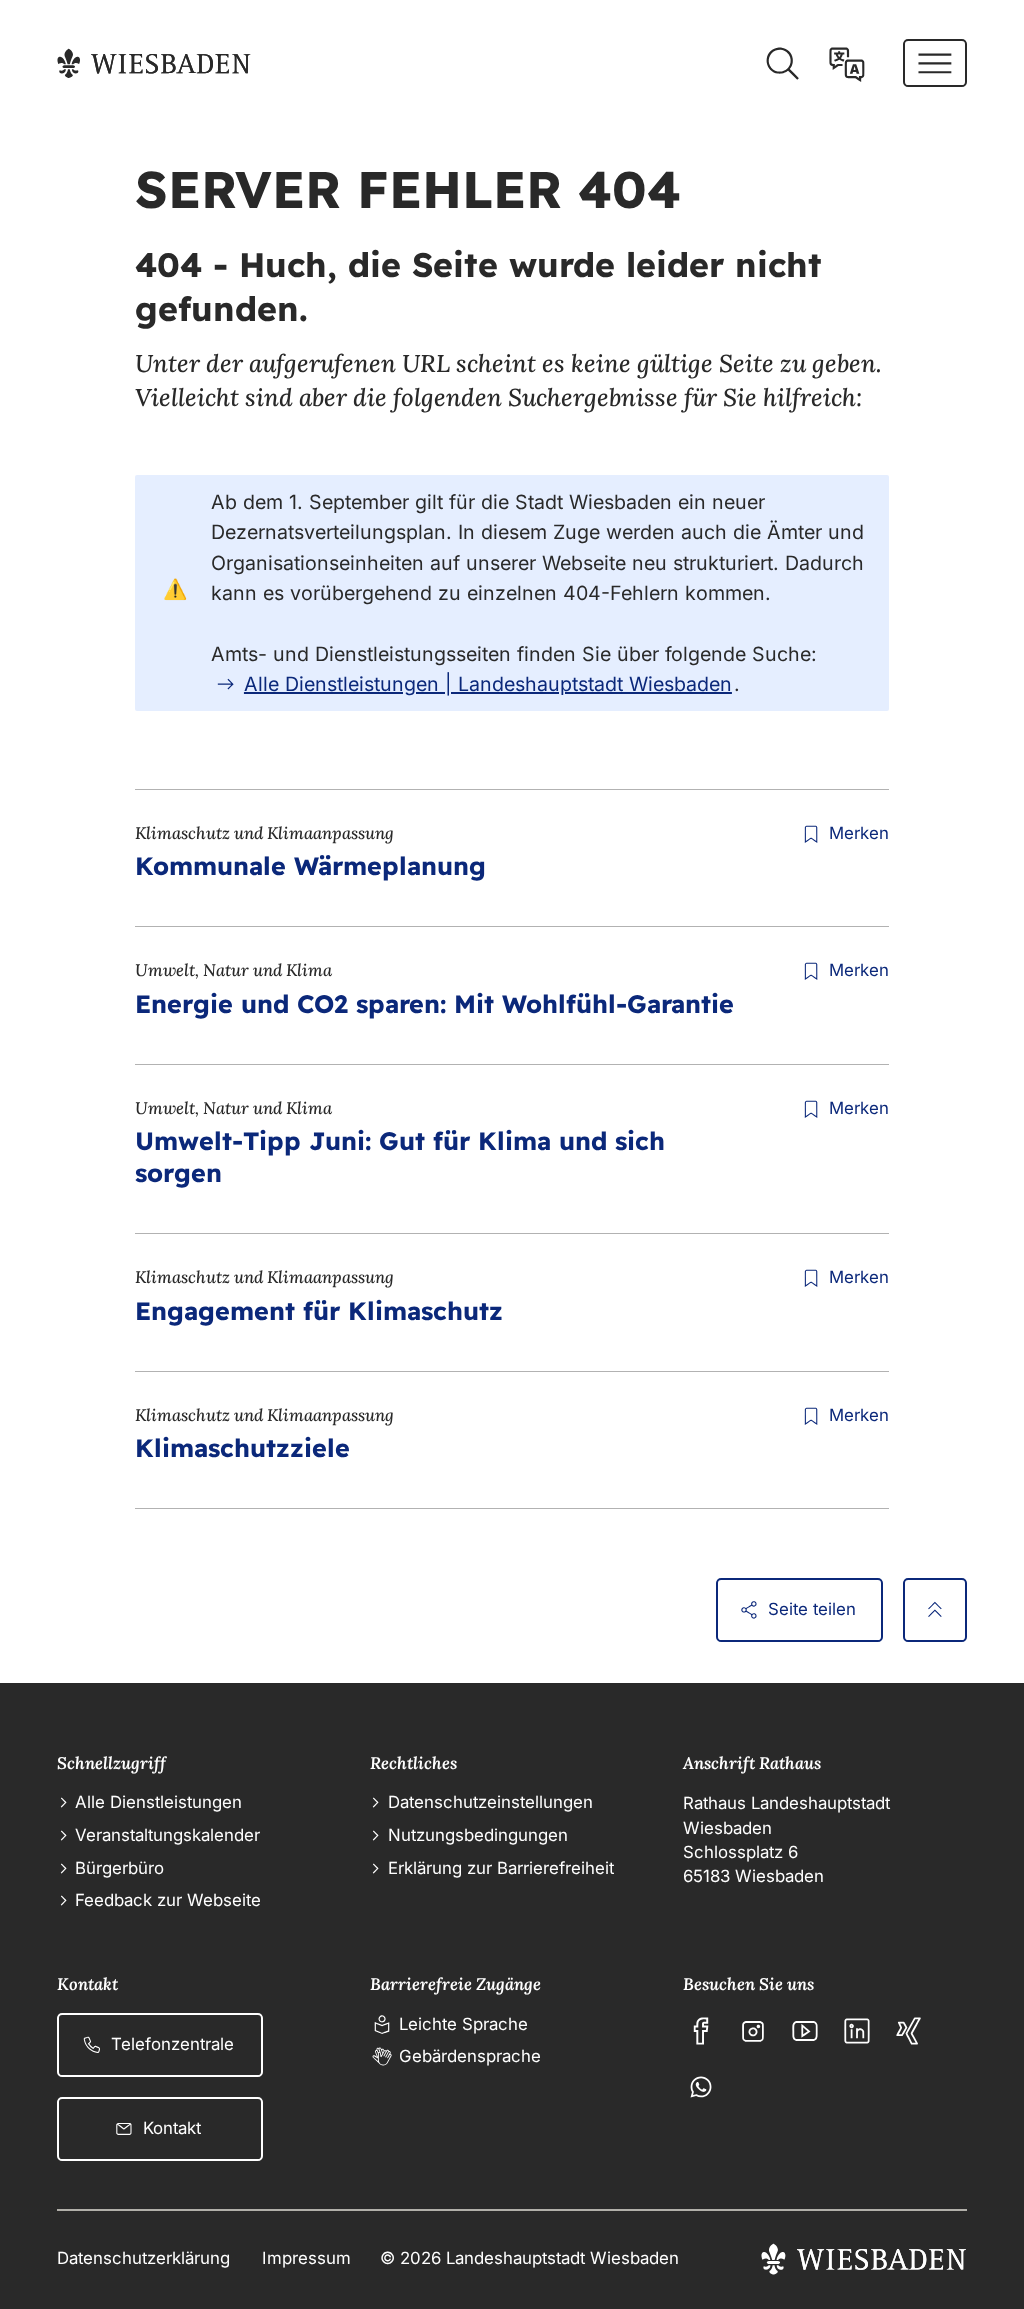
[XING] (909, 2031)
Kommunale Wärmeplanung (310, 865)
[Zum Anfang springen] (935, 1610)
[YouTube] (805, 2031)
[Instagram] (753, 2031)
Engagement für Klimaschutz (319, 1310)
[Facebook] (701, 2031)
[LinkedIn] (857, 2031)
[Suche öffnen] (782, 64)
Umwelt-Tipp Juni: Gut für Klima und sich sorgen (400, 1156)
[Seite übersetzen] (847, 64)
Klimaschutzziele (242, 1447)
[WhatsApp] (701, 2087)
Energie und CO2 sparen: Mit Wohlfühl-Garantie (434, 1003)
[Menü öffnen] (935, 63)
